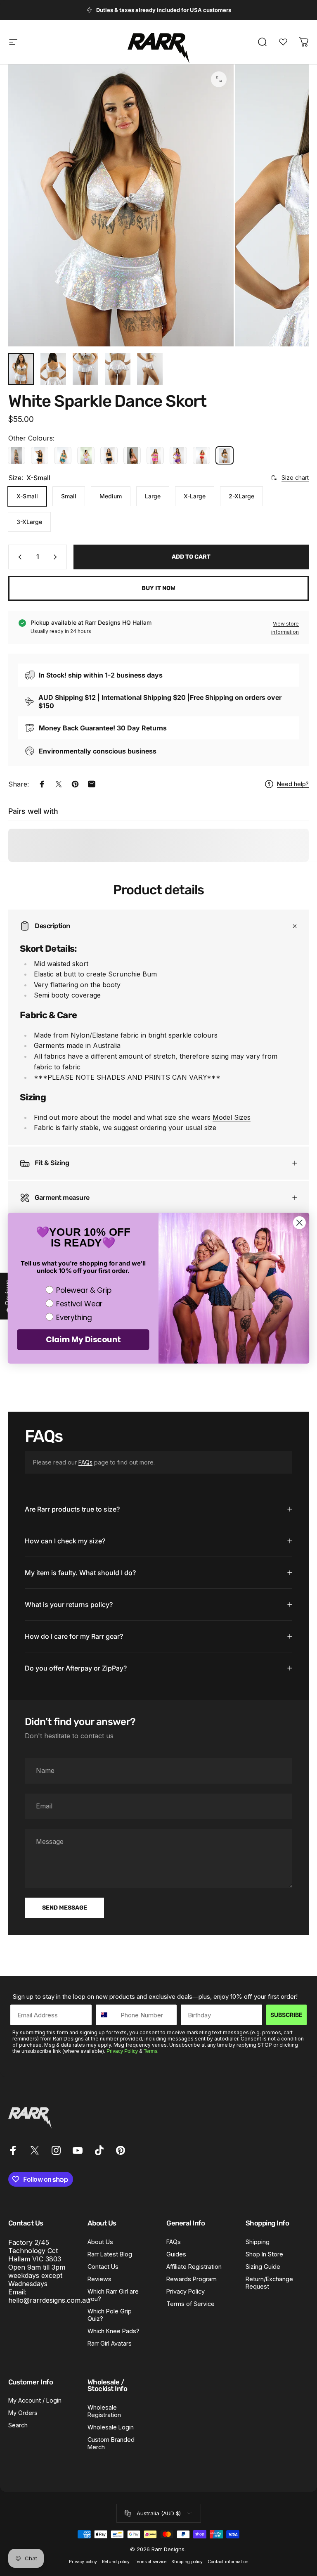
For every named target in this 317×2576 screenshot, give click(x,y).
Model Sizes (232, 1117)
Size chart (295, 478)
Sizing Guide (263, 2267)
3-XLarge (29, 522)
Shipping (258, 2242)
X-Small (27, 496)
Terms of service (150, 2562)
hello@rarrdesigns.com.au (49, 2300)
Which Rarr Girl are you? (113, 2295)
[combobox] (106, 2015)
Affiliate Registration (194, 2267)
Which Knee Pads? (114, 2331)
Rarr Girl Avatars (110, 2343)
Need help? (293, 784)
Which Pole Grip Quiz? (110, 2315)
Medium (111, 496)
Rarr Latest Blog (110, 2254)
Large (153, 496)
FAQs (85, 1462)
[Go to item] (21, 369)
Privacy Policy (122, 2051)
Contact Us (103, 2267)
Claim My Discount (83, 1339)
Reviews (99, 2279)
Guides (176, 2254)
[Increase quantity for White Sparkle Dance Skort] (57, 557)
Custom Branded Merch (111, 2443)
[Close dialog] (299, 1222)
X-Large (195, 496)
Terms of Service (190, 2304)
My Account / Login (35, 2400)
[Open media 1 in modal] (219, 79)
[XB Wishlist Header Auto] (283, 42)
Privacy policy (83, 2562)
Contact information (228, 2562)
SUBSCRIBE (286, 2015)
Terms (150, 2051)
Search (18, 2425)
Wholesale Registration (104, 2411)
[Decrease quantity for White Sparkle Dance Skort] (18, 557)
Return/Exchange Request (269, 2283)
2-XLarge (241, 496)
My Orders (23, 2413)
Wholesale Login (111, 2427)
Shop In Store (264, 2254)
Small (69, 496)
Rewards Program (192, 2279)
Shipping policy (187, 2562)
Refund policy (116, 2562)
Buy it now (158, 588)
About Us (100, 2242)
